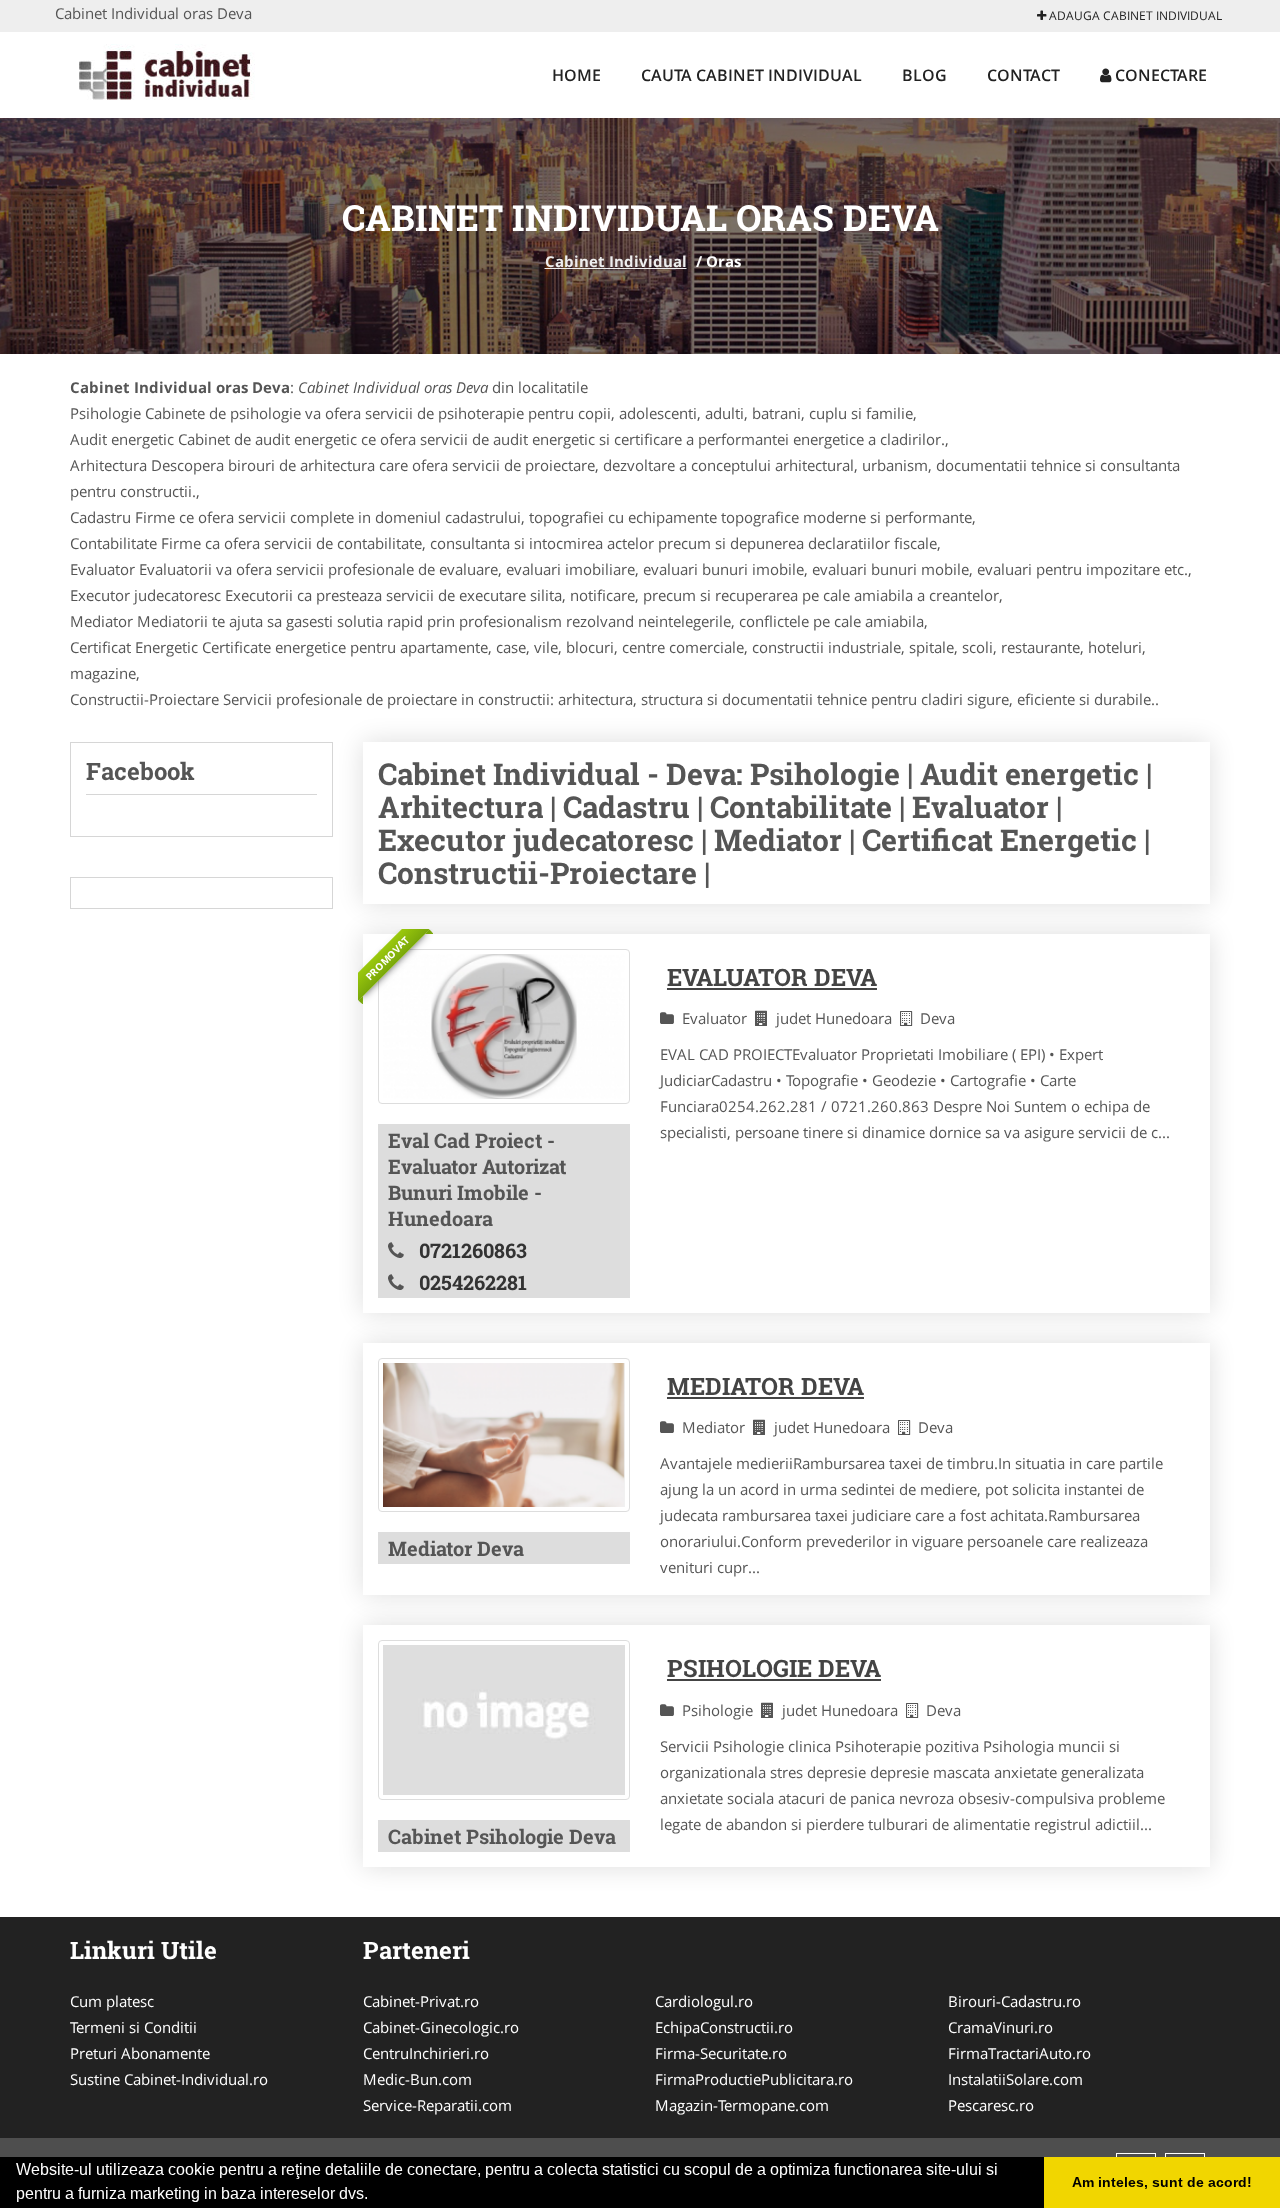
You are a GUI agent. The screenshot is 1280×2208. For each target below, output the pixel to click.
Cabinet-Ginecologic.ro (441, 2027)
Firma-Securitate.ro (721, 2053)
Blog (924, 75)
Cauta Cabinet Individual (751, 75)
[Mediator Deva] (504, 1435)
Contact (1023, 75)
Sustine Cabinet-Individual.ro (169, 2079)
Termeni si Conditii (133, 2027)
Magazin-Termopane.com (742, 2105)
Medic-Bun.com (417, 2079)
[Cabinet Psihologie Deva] (504, 1719)
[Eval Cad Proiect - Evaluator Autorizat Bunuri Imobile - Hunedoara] (504, 1026)
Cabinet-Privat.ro (421, 2001)
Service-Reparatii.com (437, 2105)
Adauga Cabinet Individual (1134, 15)
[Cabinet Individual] (186, 72)
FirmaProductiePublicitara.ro (754, 2079)
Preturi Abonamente (140, 2053)
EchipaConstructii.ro (724, 2027)
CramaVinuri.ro (1000, 2027)
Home (576, 75)
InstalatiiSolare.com (1015, 2079)
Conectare (1159, 75)
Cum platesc (112, 2001)
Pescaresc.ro (991, 2105)
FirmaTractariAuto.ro (1019, 2053)
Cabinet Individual (616, 261)
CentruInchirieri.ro (426, 2053)
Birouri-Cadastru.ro (1014, 2001)
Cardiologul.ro (704, 2001)
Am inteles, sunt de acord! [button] (1162, 2182)
